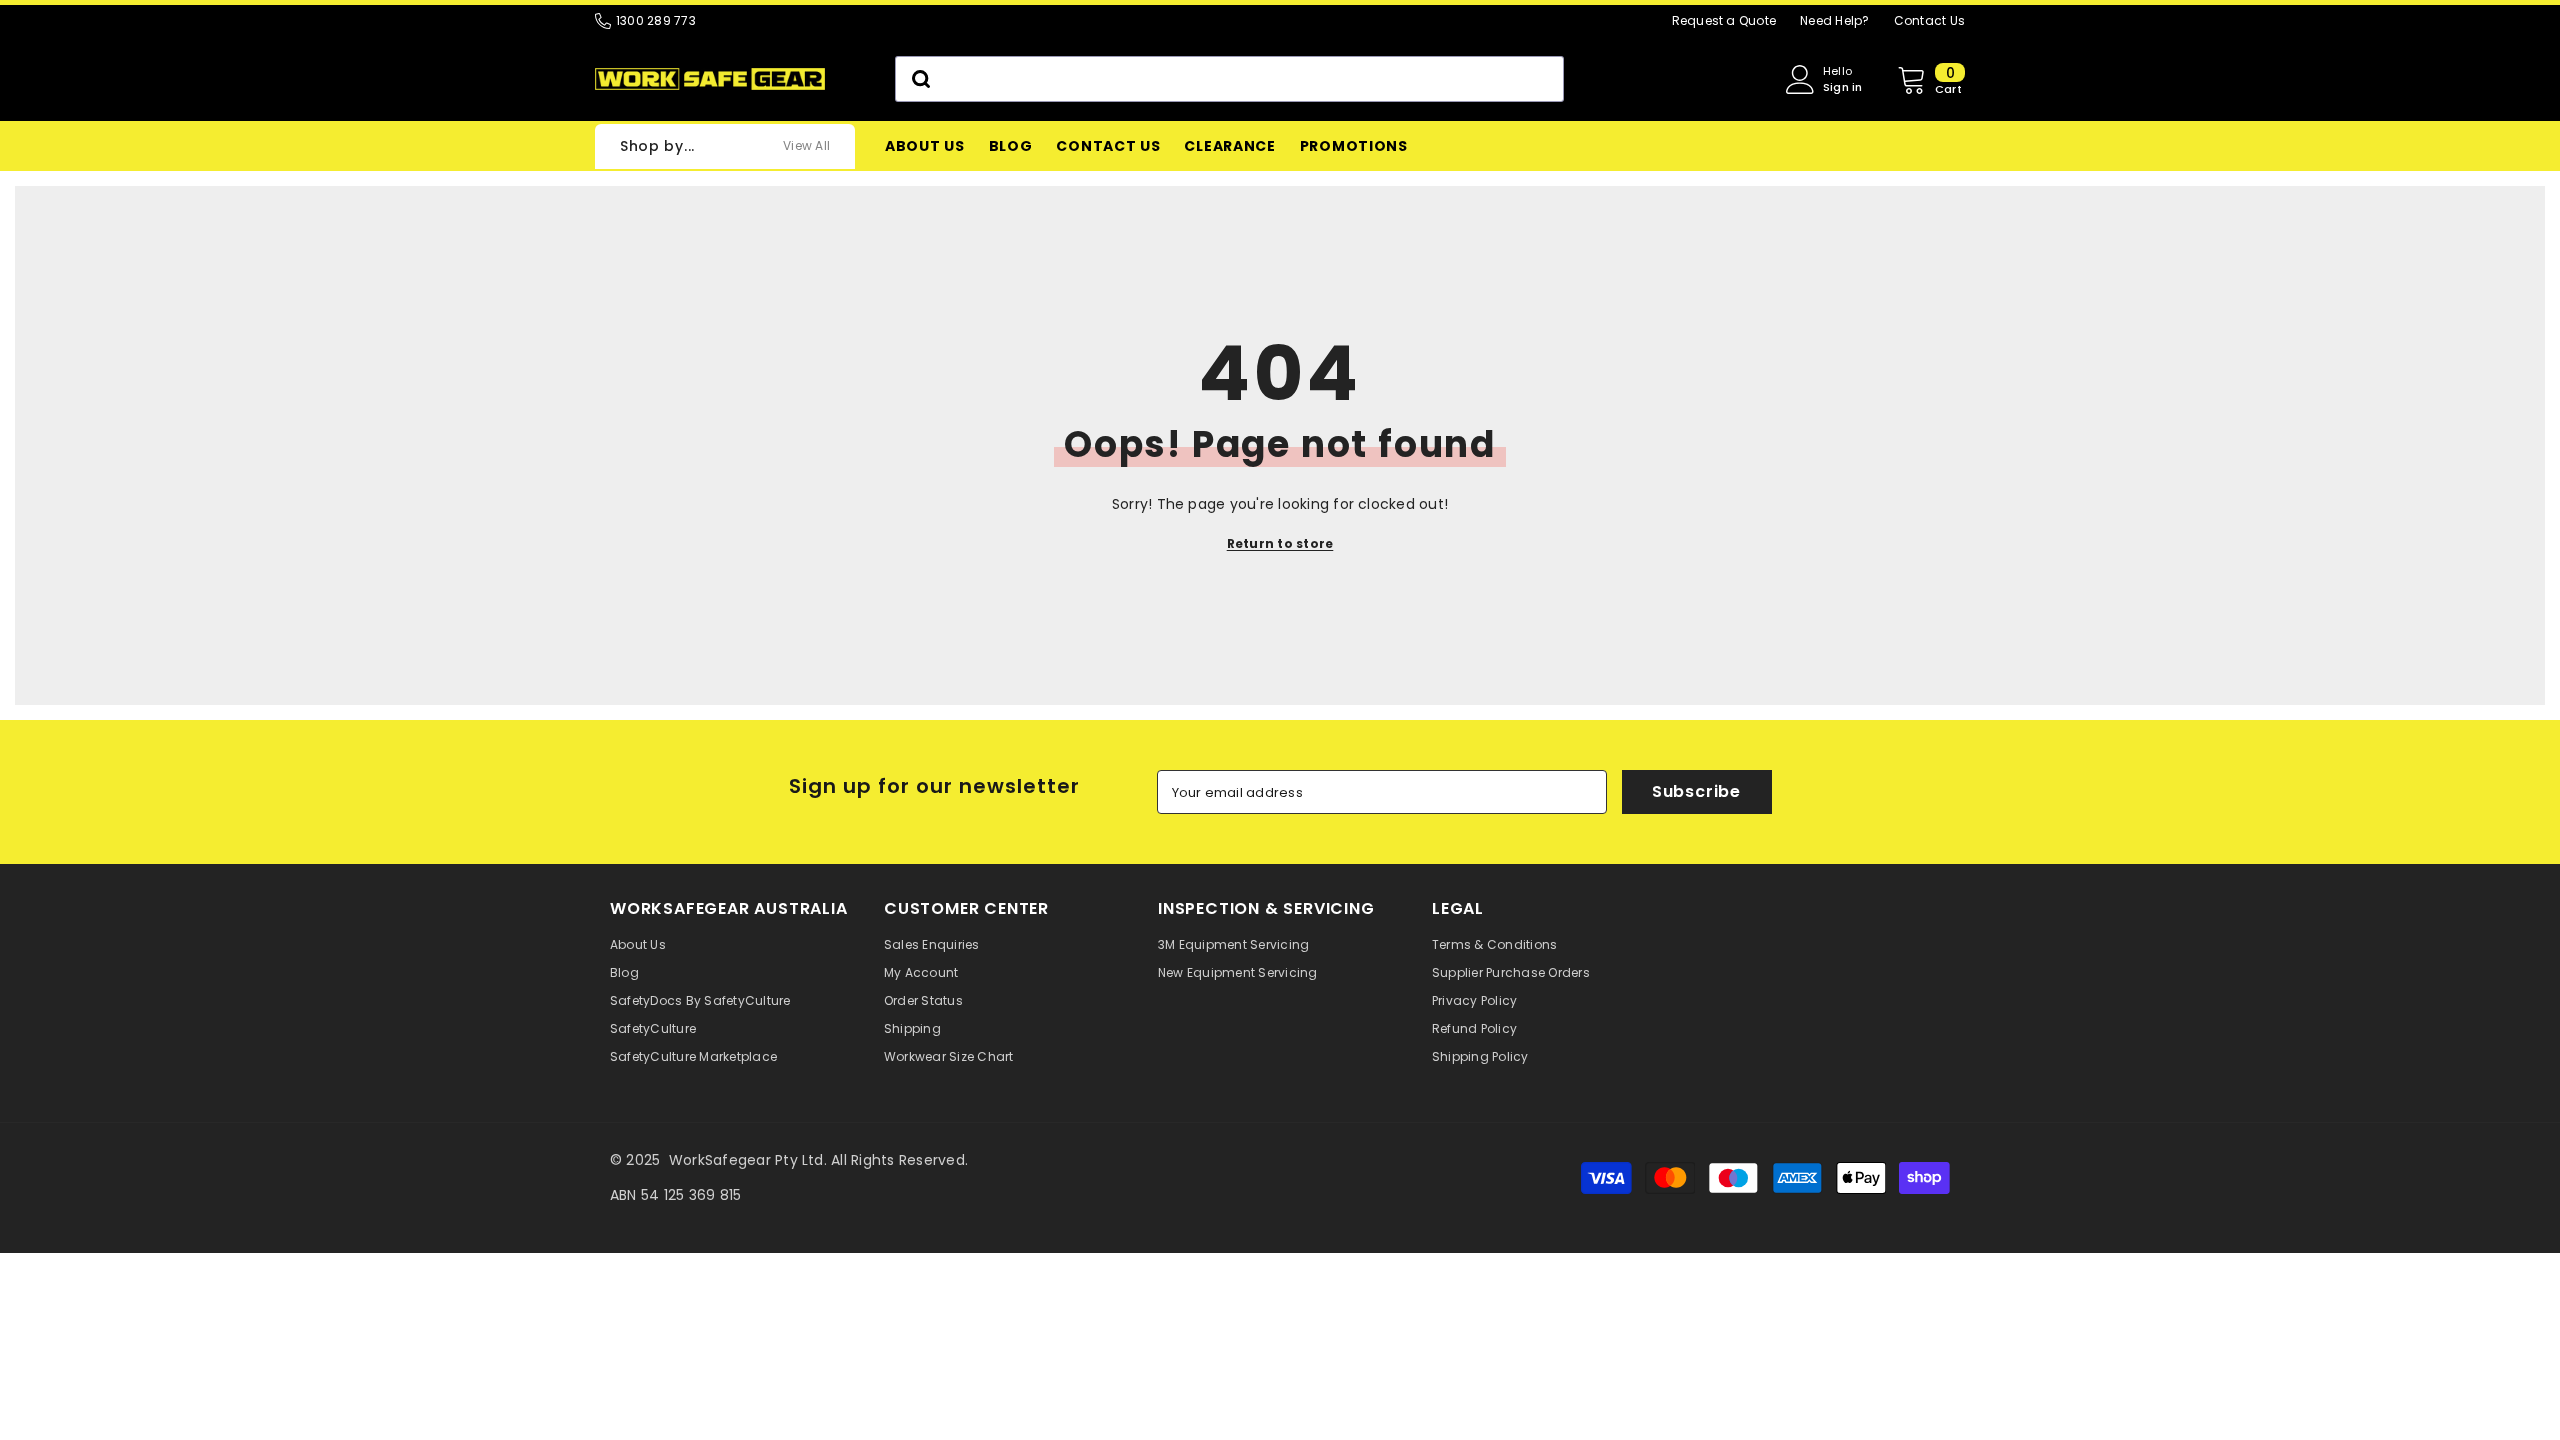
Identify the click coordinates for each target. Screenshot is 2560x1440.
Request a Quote (1724, 20)
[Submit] (919, 79)
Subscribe (1696, 791)
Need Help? (1834, 20)
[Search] (1229, 79)
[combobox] (1229, 79)
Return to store (1280, 543)
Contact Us (1929, 20)
